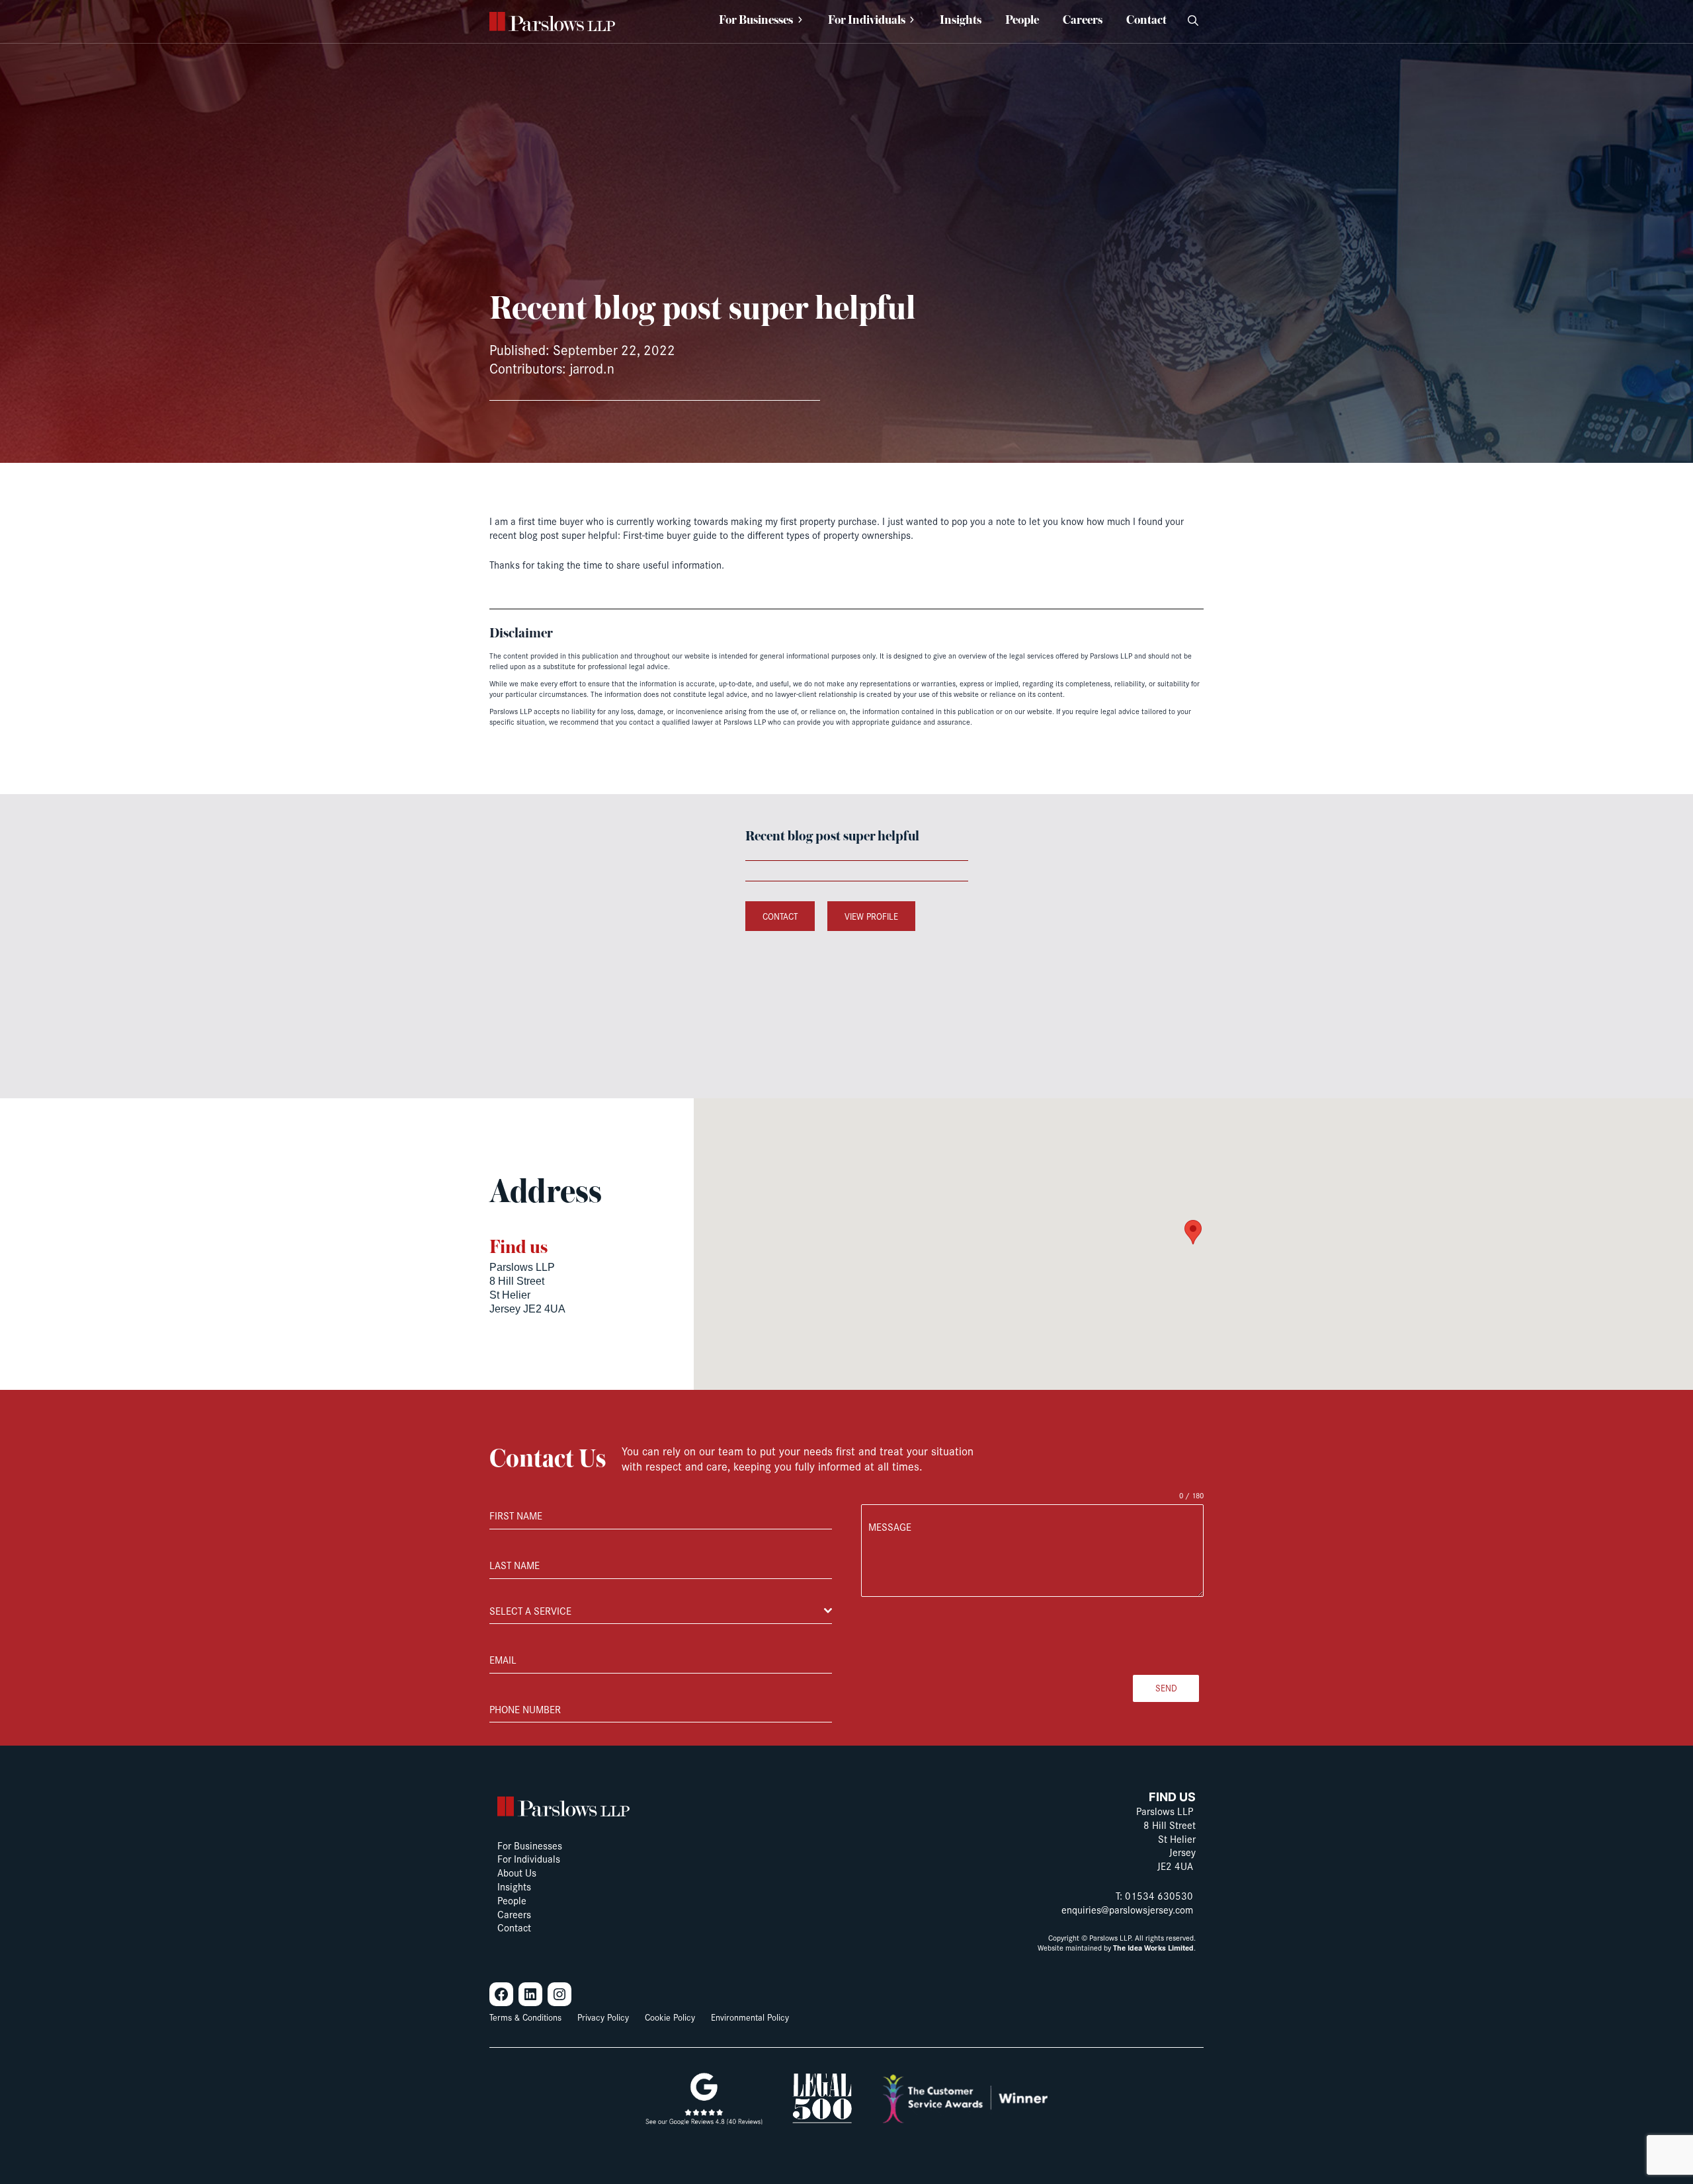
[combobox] (661, 1611)
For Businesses (756, 21)
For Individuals (867, 21)
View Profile (871, 916)
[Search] (1193, 21)
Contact (780, 916)
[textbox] (657, 1611)
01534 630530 (1159, 1895)
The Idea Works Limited (1153, 1948)
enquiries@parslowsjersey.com (1127, 1909)
